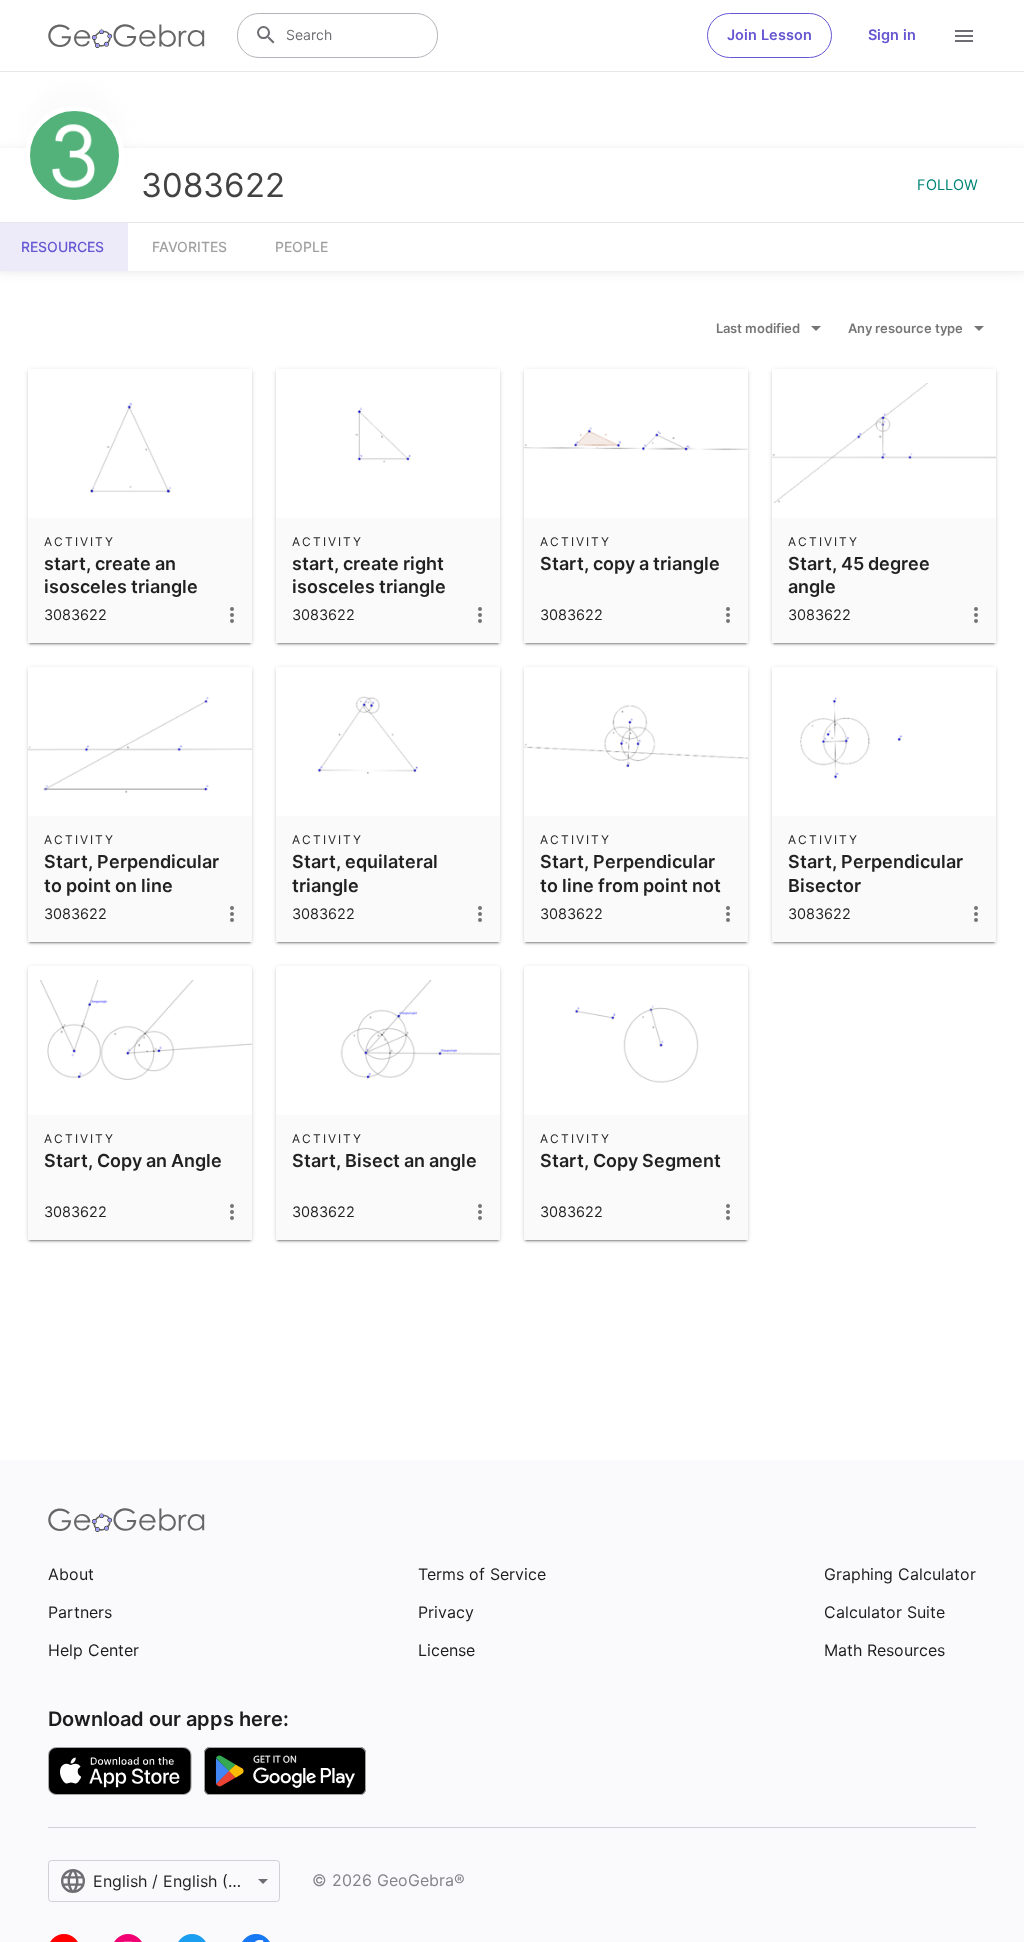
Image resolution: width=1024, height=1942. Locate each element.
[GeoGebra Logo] (126, 36)
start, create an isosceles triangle (121, 575)
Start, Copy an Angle (133, 1160)
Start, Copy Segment (630, 1160)
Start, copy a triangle (630, 563)
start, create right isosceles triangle (369, 575)
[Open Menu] (964, 36)
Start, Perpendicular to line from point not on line (630, 884)
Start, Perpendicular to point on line (131, 873)
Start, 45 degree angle (859, 575)
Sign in (892, 35)
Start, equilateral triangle (365, 873)
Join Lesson (769, 35)
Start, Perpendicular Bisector (875, 873)
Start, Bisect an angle (384, 1160)
